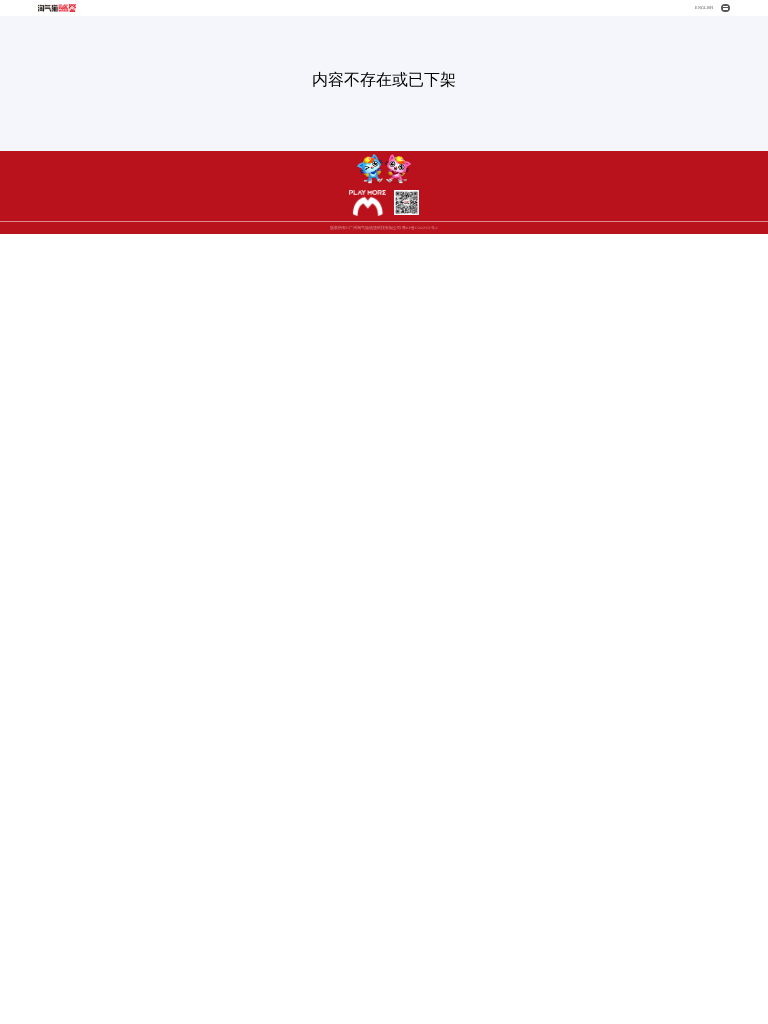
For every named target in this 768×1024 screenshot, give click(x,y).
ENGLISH (704, 7)
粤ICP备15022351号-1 (420, 228)
